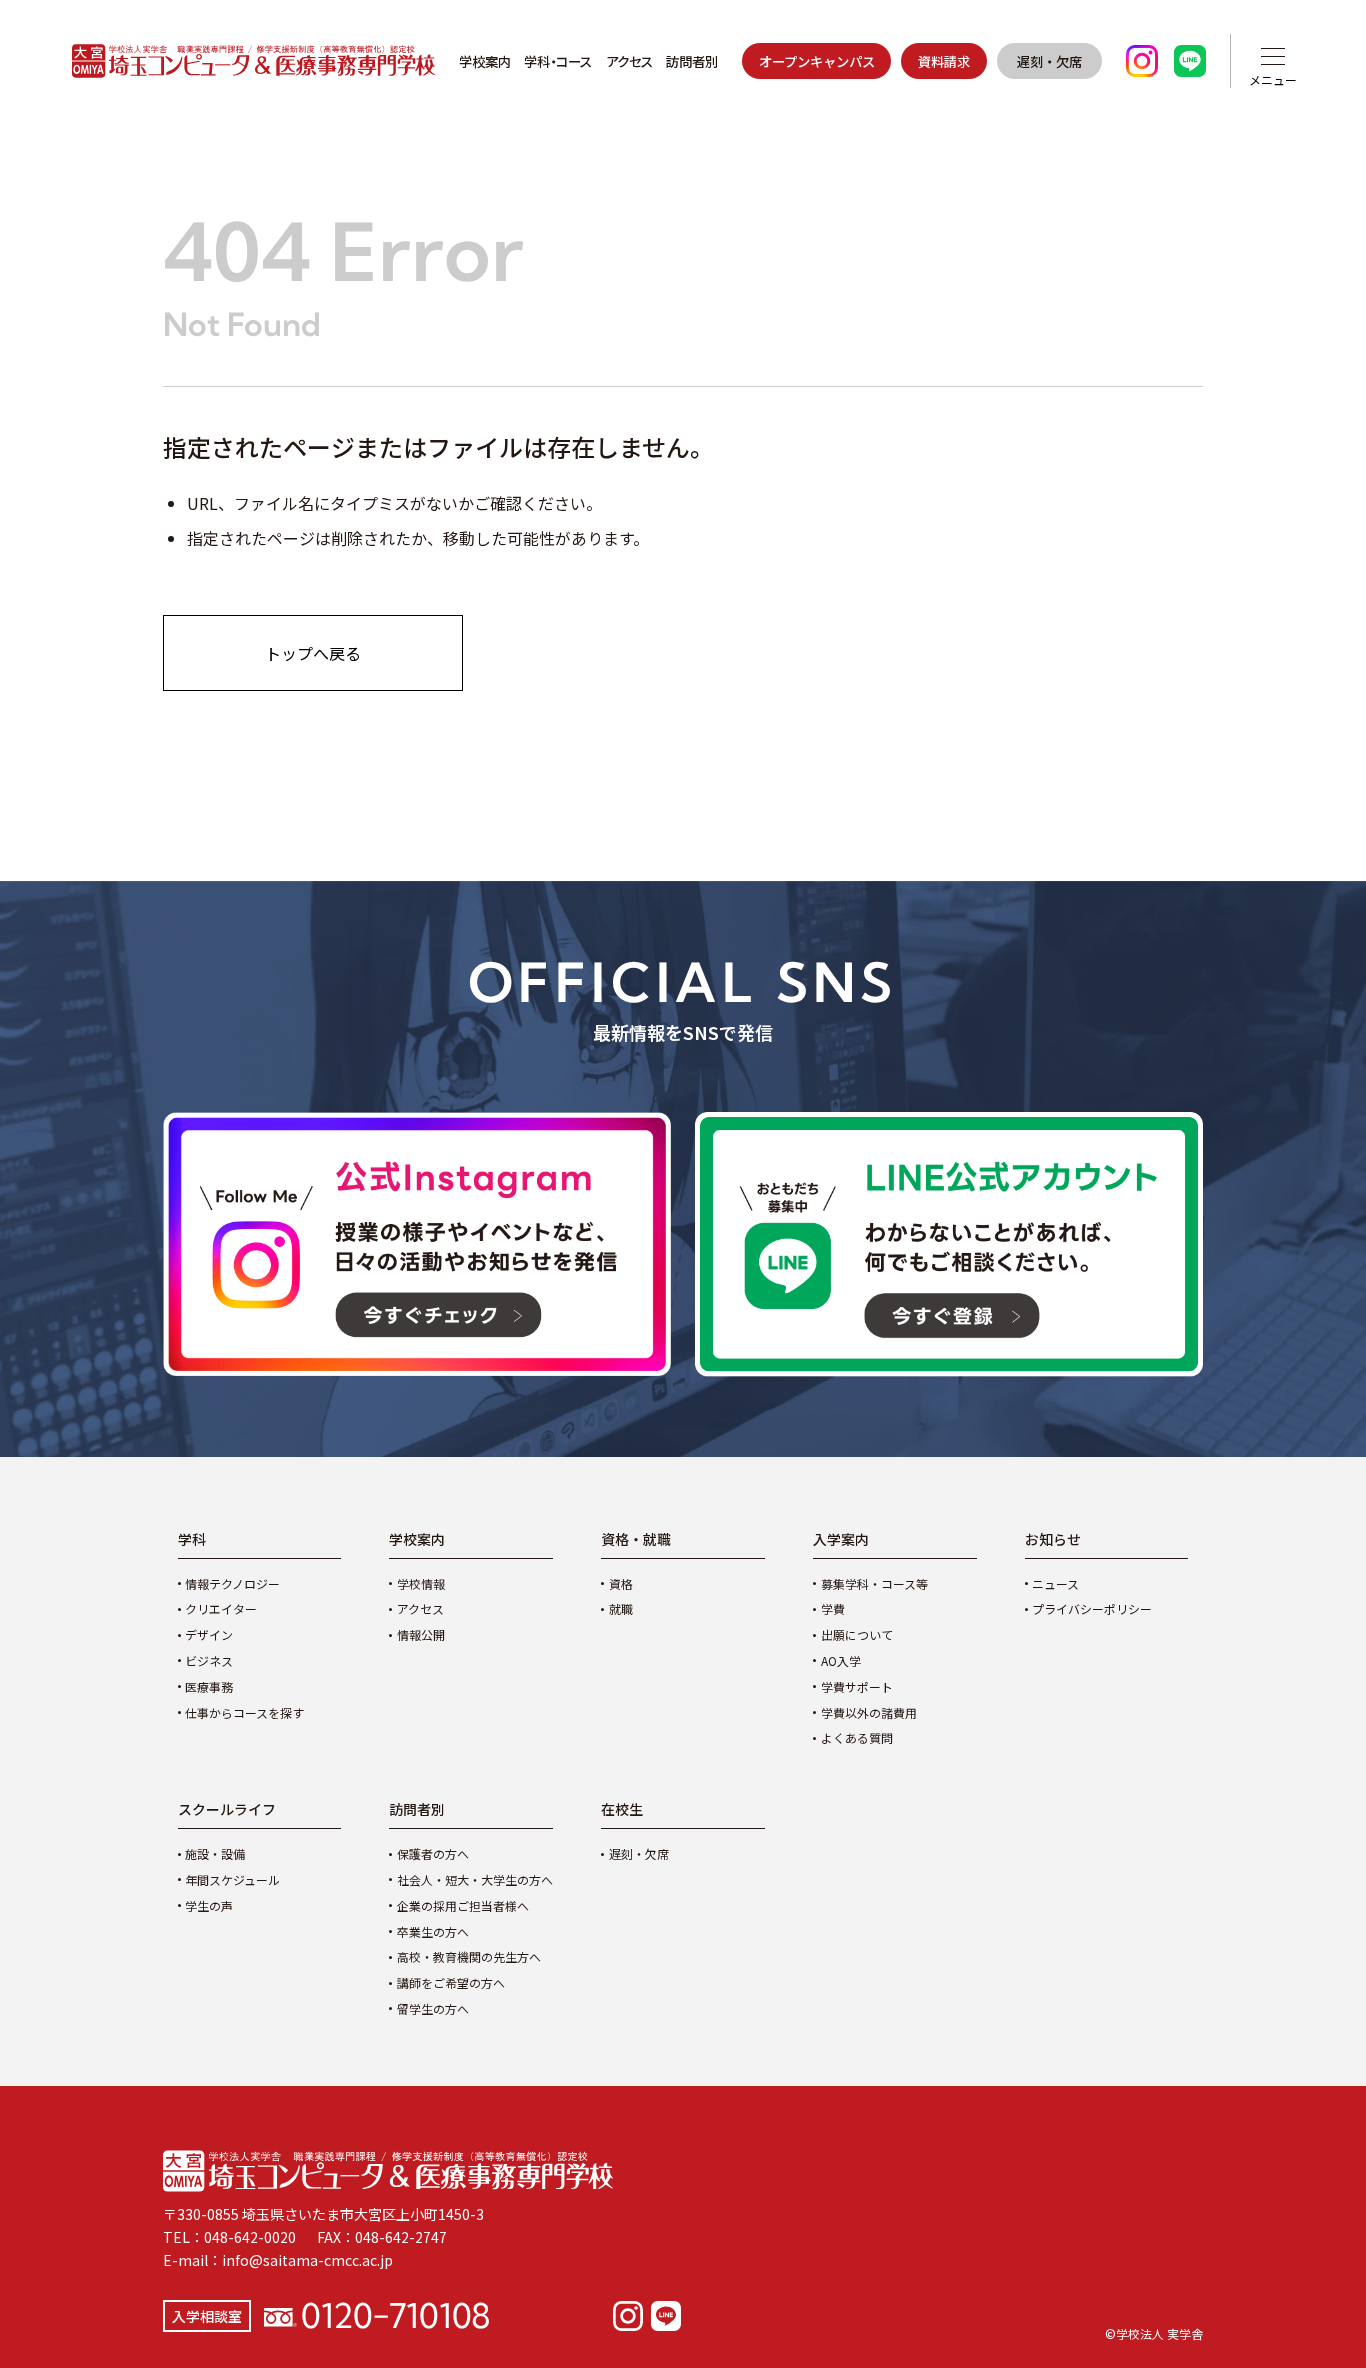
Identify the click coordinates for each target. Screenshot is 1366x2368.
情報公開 (421, 1634)
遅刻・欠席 (1049, 61)
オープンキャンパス (817, 61)
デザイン (209, 1634)
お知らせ (1053, 1539)
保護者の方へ (433, 1853)
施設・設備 (215, 1853)
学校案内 (485, 61)
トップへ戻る (313, 653)
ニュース (1055, 1583)
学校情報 (421, 1583)
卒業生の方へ (433, 1931)
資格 (621, 1583)
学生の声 (209, 1905)
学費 (833, 1608)
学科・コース (558, 61)
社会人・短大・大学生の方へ (475, 1879)
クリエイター (221, 1608)
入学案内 (841, 1539)
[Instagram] (628, 2316)
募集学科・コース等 (874, 1583)
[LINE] (666, 2316)
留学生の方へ (433, 2008)
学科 (192, 1539)
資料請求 (944, 61)
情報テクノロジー (232, 1583)
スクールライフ (227, 1809)
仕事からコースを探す (244, 1712)
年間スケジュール (232, 1879)
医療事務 (209, 1686)
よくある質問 (857, 1737)
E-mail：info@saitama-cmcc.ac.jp (278, 2260)
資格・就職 (636, 1539)
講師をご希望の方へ (451, 1982)
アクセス (629, 61)
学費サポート (857, 1686)
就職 (621, 1608)
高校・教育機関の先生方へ (469, 1956)
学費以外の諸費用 (869, 1712)
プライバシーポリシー (1092, 1608)
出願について (857, 1634)
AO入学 (841, 1660)
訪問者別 (692, 61)
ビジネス (209, 1660)
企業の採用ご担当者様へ (463, 1905)
